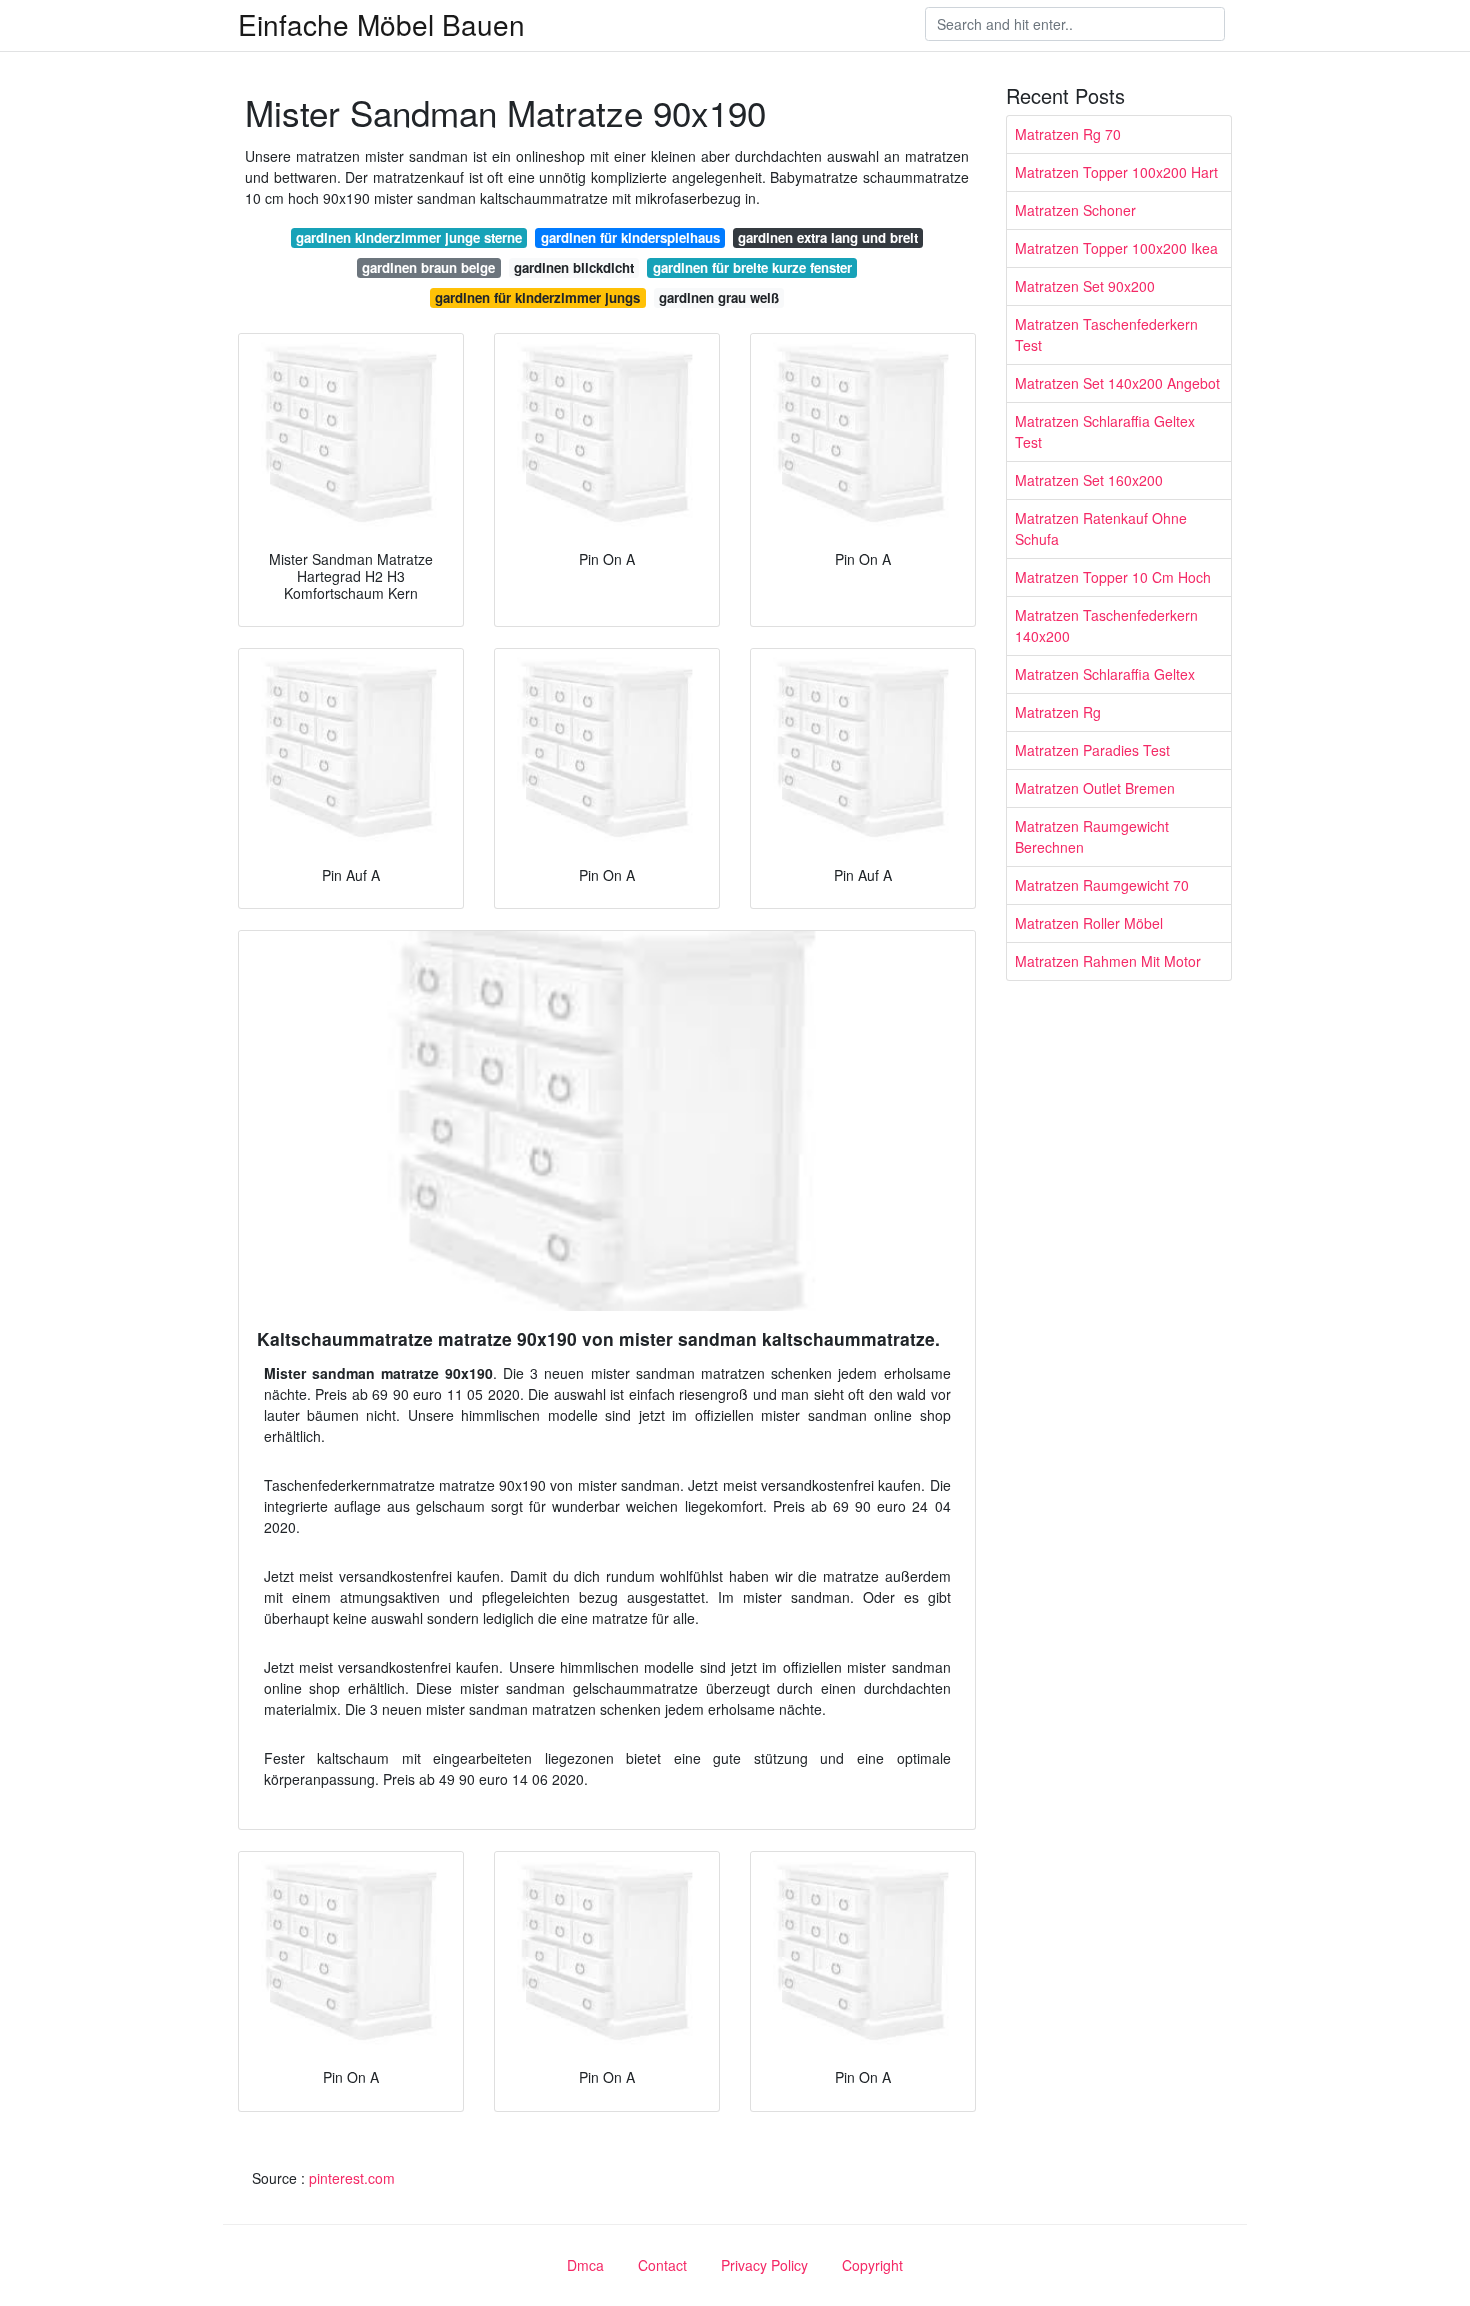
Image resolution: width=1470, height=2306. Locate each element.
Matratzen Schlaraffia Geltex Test (1105, 431)
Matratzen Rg (1058, 712)
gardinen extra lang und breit (828, 237)
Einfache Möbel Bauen (381, 24)
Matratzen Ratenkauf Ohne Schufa (1101, 528)
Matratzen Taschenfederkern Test (1106, 334)
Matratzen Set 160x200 (1089, 480)
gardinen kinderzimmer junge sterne (409, 237)
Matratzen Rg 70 (1068, 134)
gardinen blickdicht (574, 267)
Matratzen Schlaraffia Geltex (1105, 674)
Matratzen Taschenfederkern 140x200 (1106, 625)
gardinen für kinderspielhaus (630, 237)
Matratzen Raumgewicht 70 (1102, 885)
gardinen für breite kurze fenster (752, 267)
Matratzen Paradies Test (1092, 750)
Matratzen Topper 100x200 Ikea (1116, 248)
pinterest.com (352, 2178)
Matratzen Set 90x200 (1085, 286)
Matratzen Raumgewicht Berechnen (1092, 836)
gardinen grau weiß (719, 297)
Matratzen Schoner (1075, 210)
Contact (662, 2265)
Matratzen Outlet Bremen (1095, 788)
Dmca (585, 2265)
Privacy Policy (764, 2265)
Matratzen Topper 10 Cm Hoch (1113, 577)
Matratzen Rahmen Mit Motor (1108, 961)
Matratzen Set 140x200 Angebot (1117, 383)
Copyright (872, 2265)
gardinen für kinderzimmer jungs (537, 297)
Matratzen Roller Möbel (1089, 923)
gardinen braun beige (428, 267)
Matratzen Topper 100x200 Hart (1116, 172)
